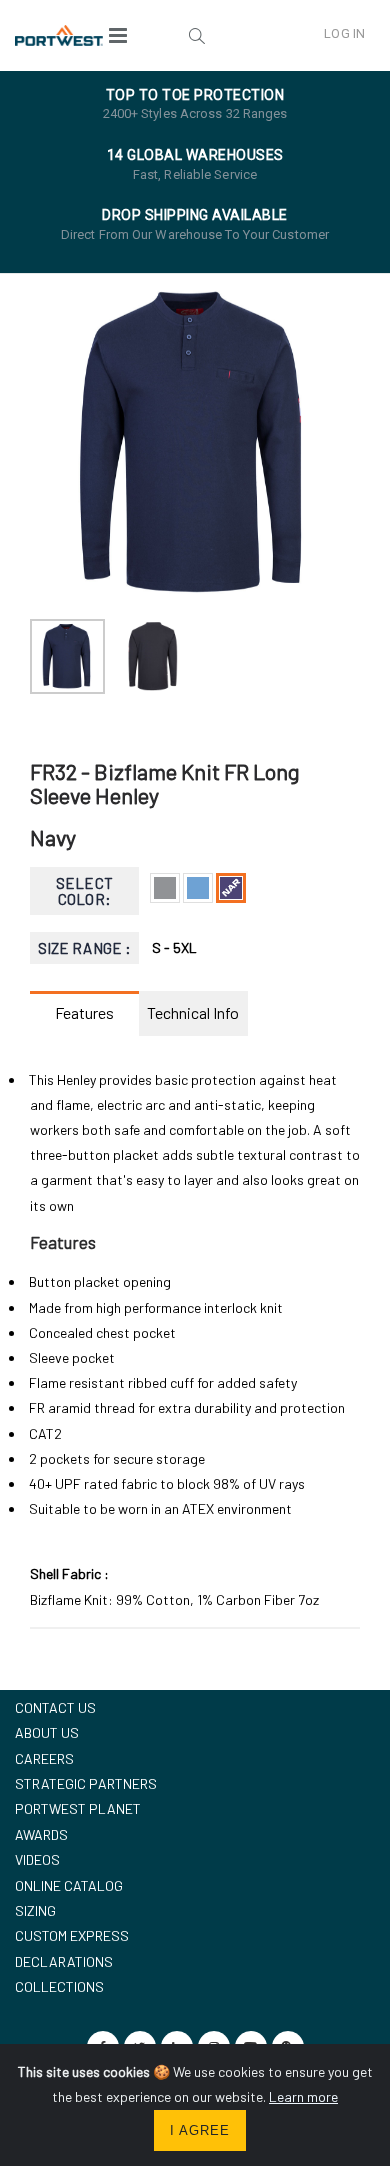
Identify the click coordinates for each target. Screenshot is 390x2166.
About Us (47, 1732)
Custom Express (72, 1935)
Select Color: (84, 891)
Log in (344, 33)
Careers (44, 1758)
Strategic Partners (86, 1783)
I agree (200, 2130)
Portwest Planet (78, 1808)
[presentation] (55, 444)
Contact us (55, 1707)
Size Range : (84, 948)
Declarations (64, 1961)
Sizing (35, 1910)
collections (59, 1986)
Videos (37, 1859)
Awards (41, 1834)
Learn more (303, 2096)
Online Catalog (69, 1885)
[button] (197, 35)
